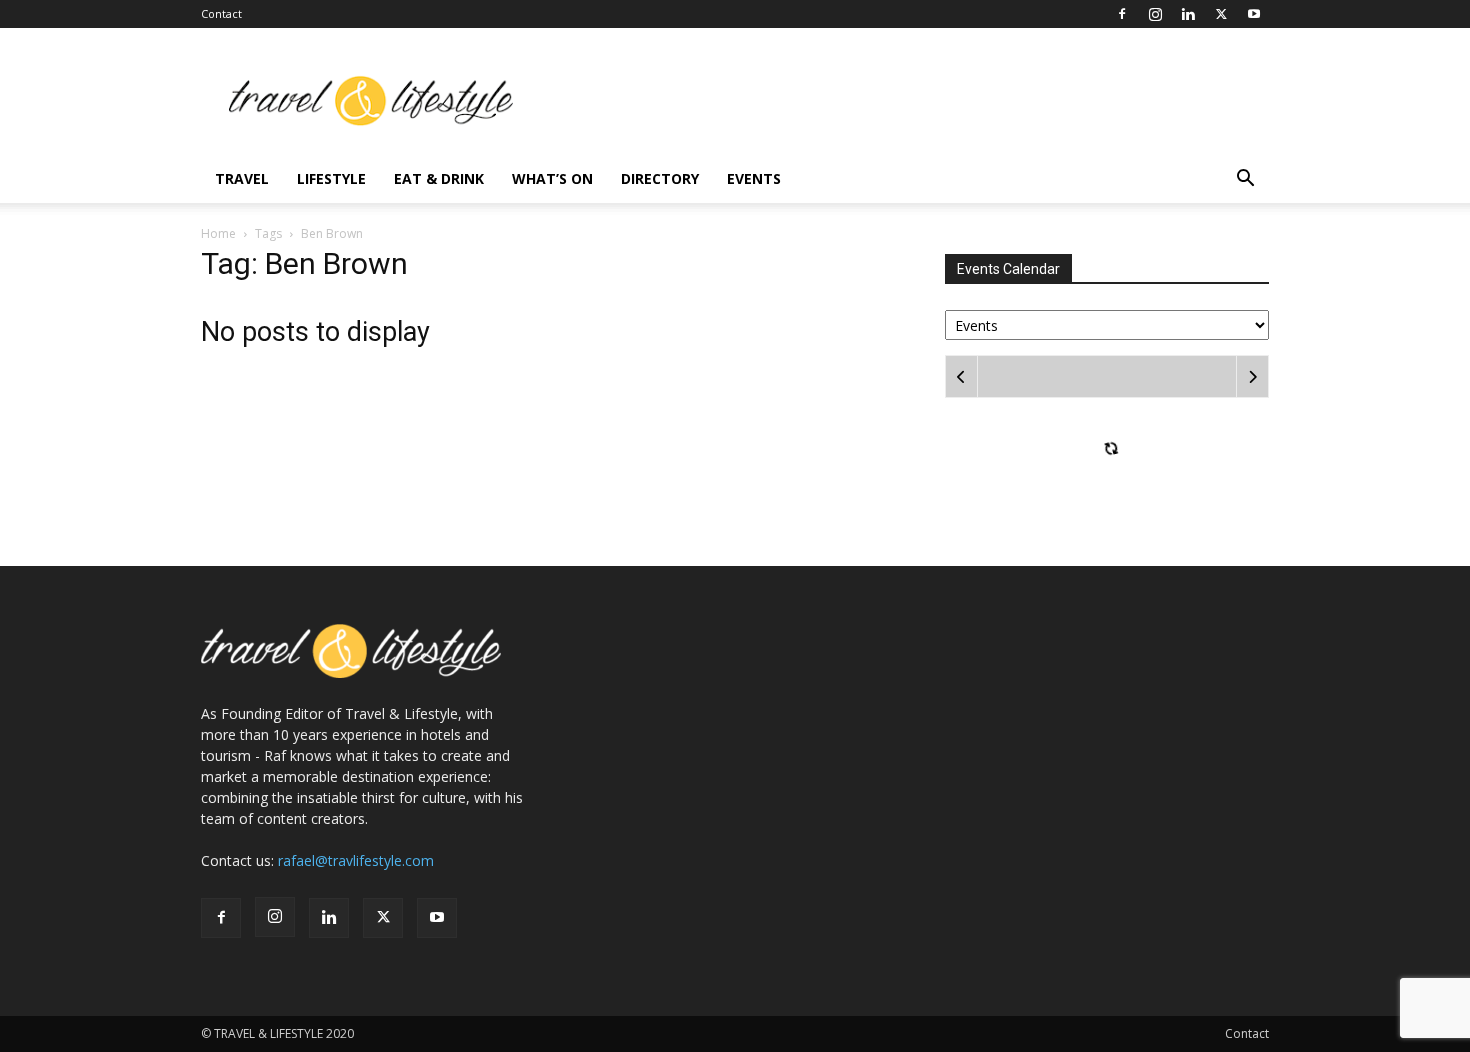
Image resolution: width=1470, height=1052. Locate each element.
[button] (1245, 180)
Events (754, 178)
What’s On (552, 178)
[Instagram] (1155, 14)
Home (218, 233)
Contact (221, 13)
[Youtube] (1254, 14)
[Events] (1107, 323)
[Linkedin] (1188, 14)
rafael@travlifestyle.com (356, 860)
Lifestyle (331, 178)
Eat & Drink (439, 178)
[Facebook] (1122, 14)
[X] (1221, 14)
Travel (242, 178)
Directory (660, 178)
